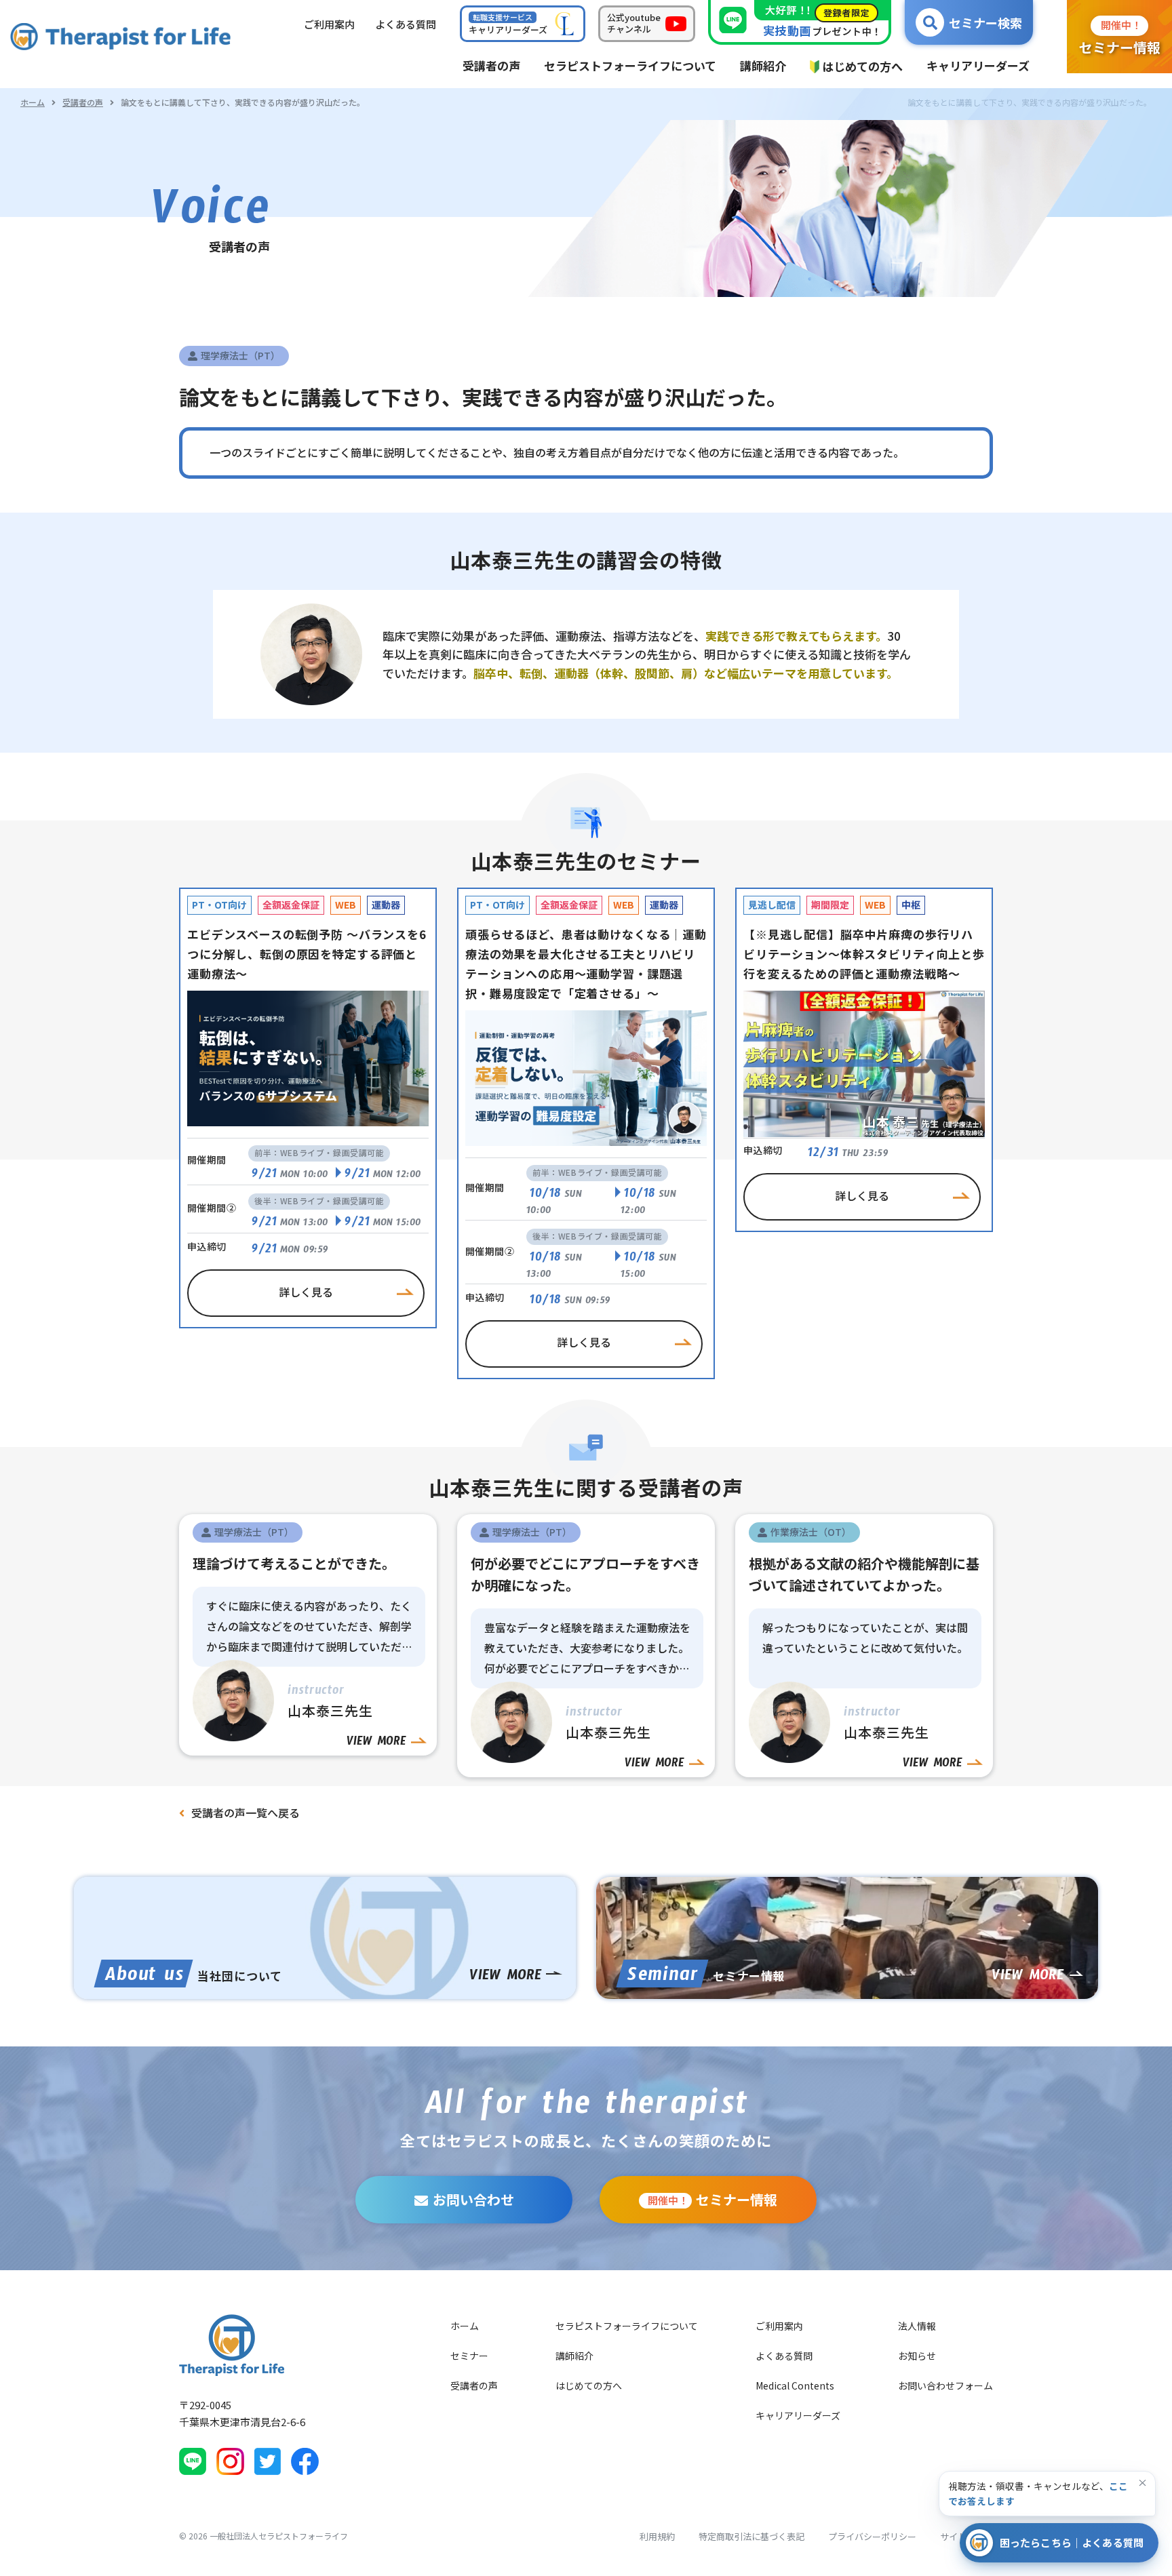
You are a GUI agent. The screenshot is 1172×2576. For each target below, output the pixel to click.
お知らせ (917, 2356)
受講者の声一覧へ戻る (246, 1812)
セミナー (469, 2356)
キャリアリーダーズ (798, 2415)
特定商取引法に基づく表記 (751, 2536)
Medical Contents (795, 2385)
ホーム (33, 102)
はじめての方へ (589, 2385)
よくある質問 (784, 2356)
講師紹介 (574, 2356)
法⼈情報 (917, 2326)
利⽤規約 (657, 2536)
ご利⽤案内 (329, 24)
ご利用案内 (779, 2326)
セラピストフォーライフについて (627, 2326)
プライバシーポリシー (872, 2536)
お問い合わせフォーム (945, 2385)
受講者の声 (83, 102)
